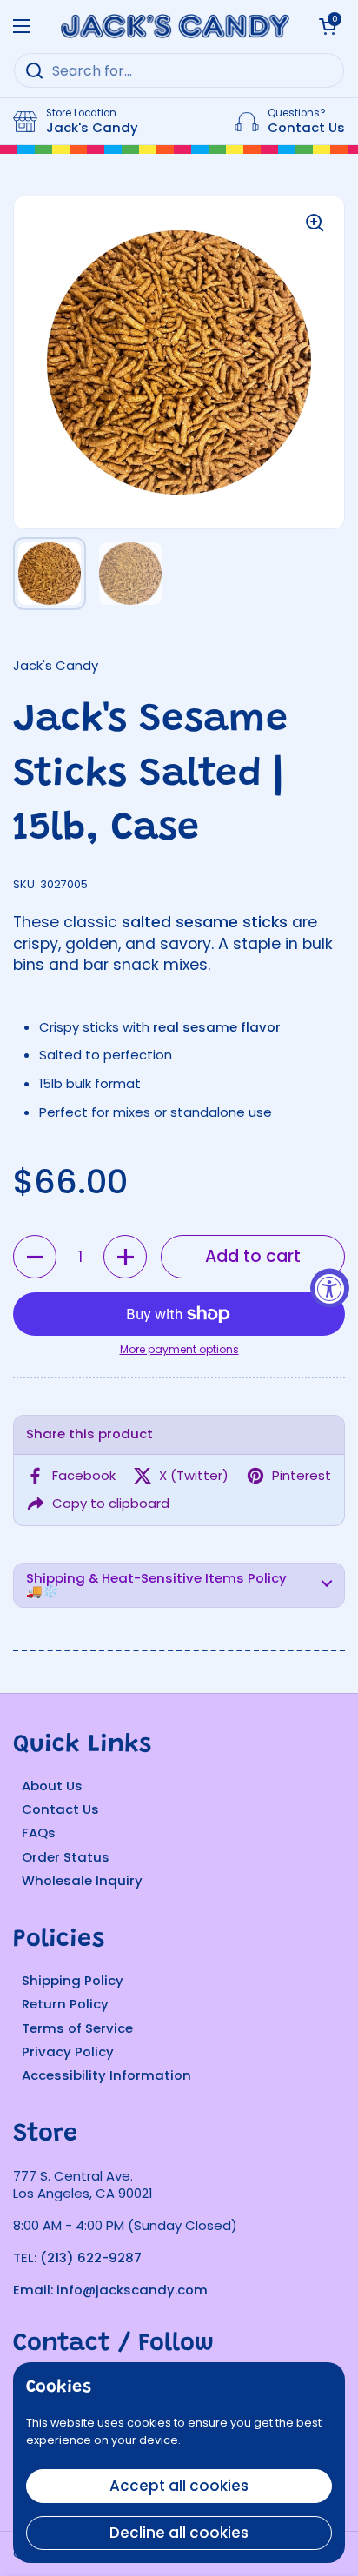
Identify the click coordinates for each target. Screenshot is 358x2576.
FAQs (39, 1832)
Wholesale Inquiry (82, 1880)
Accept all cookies (179, 2486)
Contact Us (60, 1809)
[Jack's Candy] (175, 26)
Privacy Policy (68, 2052)
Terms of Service (77, 2028)
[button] (35, 1257)
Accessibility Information (106, 2075)
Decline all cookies (179, 2533)
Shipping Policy (73, 1980)
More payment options (179, 1350)
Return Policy (65, 2004)
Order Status (66, 1857)
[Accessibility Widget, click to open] (330, 1288)
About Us (52, 1786)
